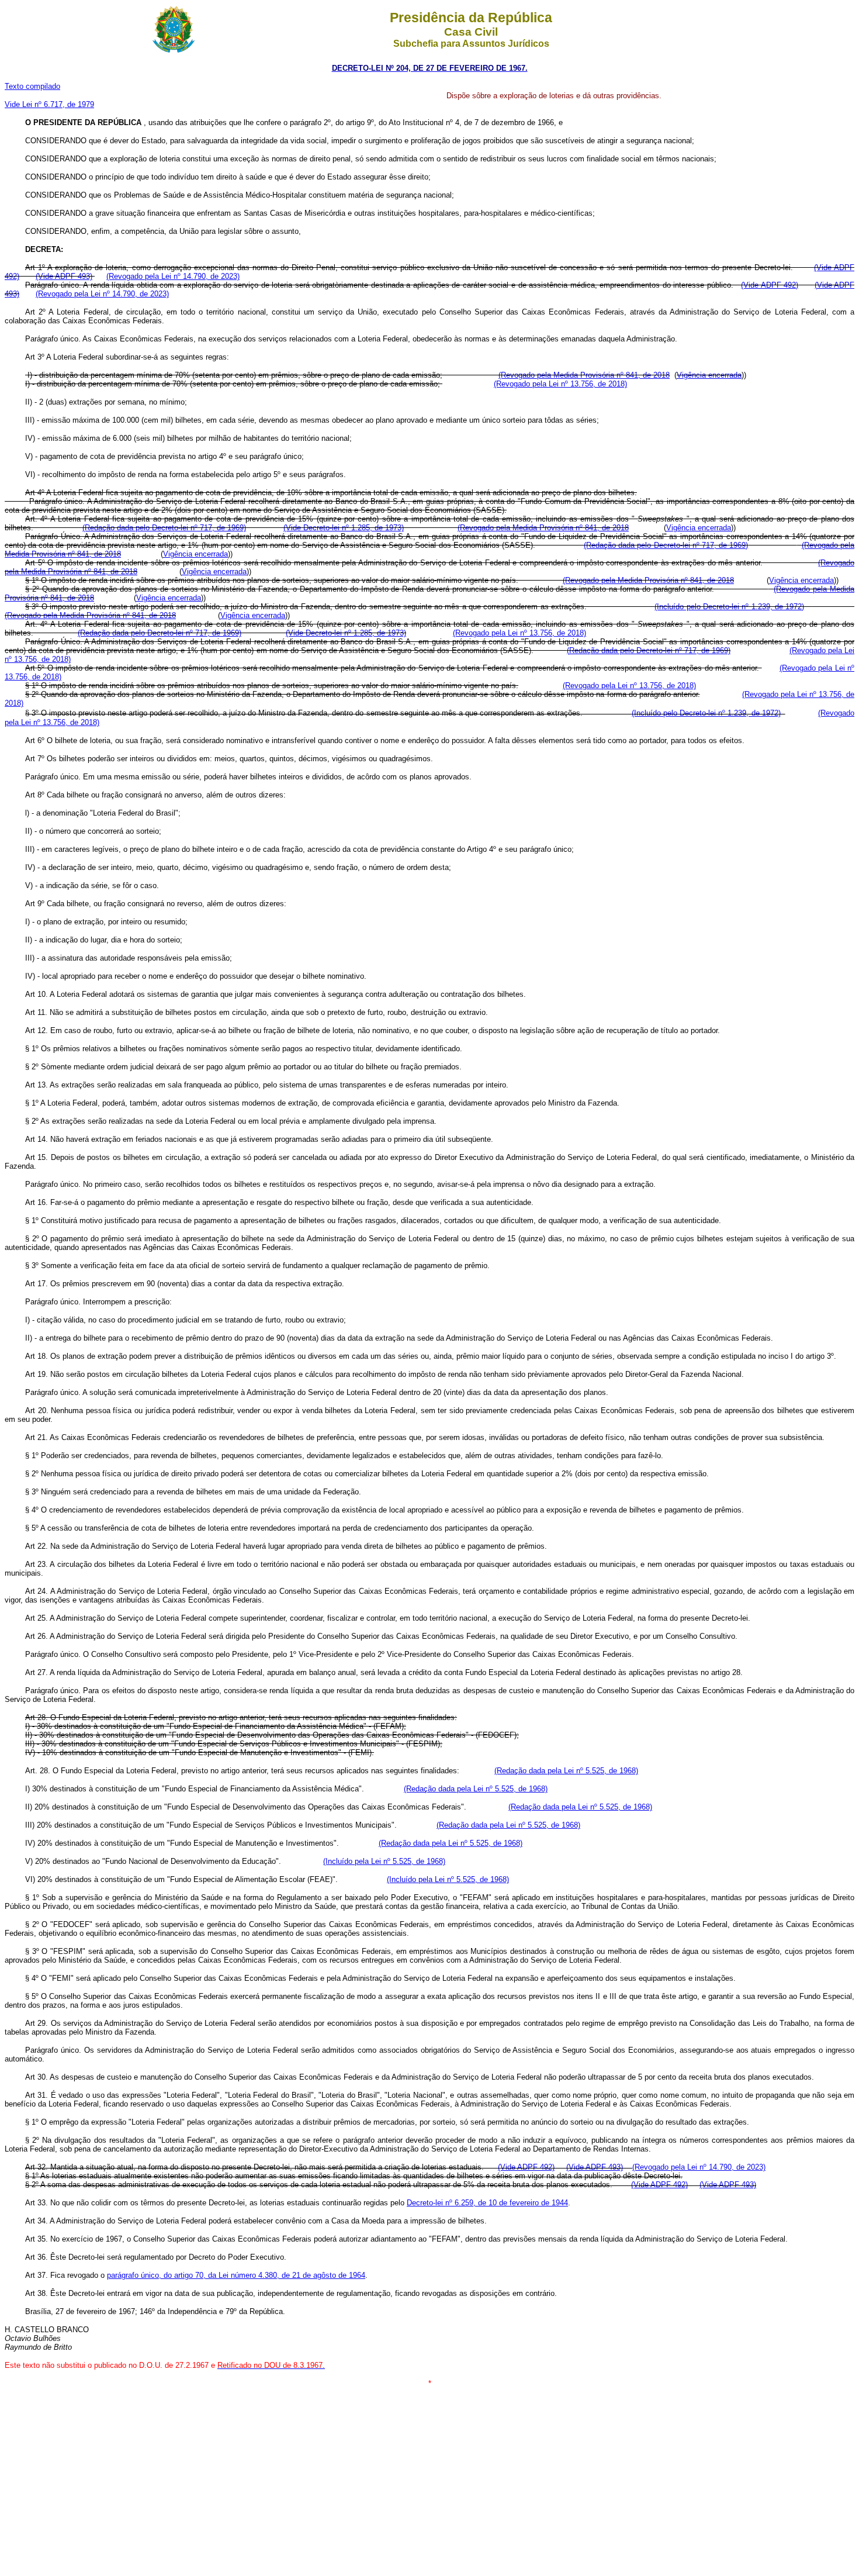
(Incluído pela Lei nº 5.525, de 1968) (384, 1861)
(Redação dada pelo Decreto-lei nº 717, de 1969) (164, 528)
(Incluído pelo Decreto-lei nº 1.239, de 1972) (729, 607)
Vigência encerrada (709, 375)
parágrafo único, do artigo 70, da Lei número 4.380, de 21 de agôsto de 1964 (236, 2275)
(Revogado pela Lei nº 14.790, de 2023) (173, 276)
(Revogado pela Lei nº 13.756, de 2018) (560, 384)
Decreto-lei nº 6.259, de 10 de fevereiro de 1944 (487, 2203)
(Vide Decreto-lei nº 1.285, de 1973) (344, 528)
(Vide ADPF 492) (770, 285)
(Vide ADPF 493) (64, 276)
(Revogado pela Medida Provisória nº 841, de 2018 (584, 375)
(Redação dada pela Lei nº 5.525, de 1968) (566, 1771)
